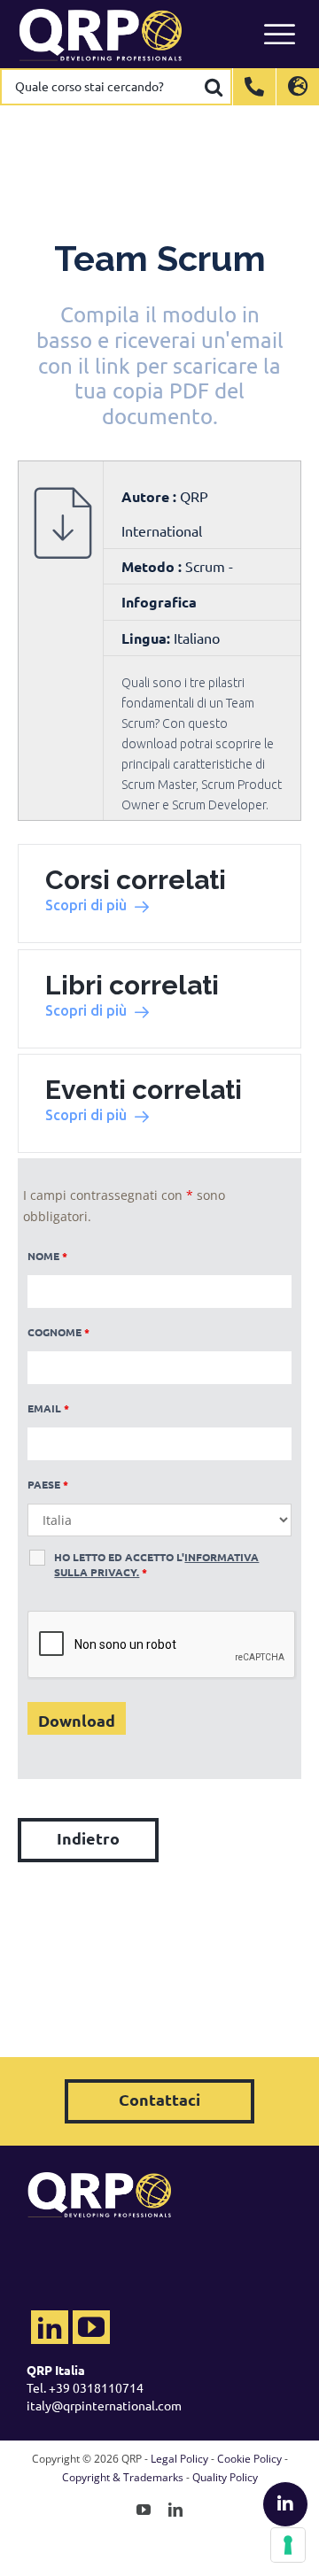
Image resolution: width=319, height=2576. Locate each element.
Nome (47, 1256)
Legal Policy (179, 2459)
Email (48, 1408)
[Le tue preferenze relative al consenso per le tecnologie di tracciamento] (288, 2545)
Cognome (58, 1332)
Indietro (88, 1838)
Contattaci (159, 2099)
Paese (48, 1484)
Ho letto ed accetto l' (156, 1564)
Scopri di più (86, 905)
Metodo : (153, 566)
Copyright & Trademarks (123, 2477)
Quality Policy (225, 2477)
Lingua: (146, 638)
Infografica (159, 602)
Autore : (151, 496)
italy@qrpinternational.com (104, 2405)
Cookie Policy (249, 2459)
